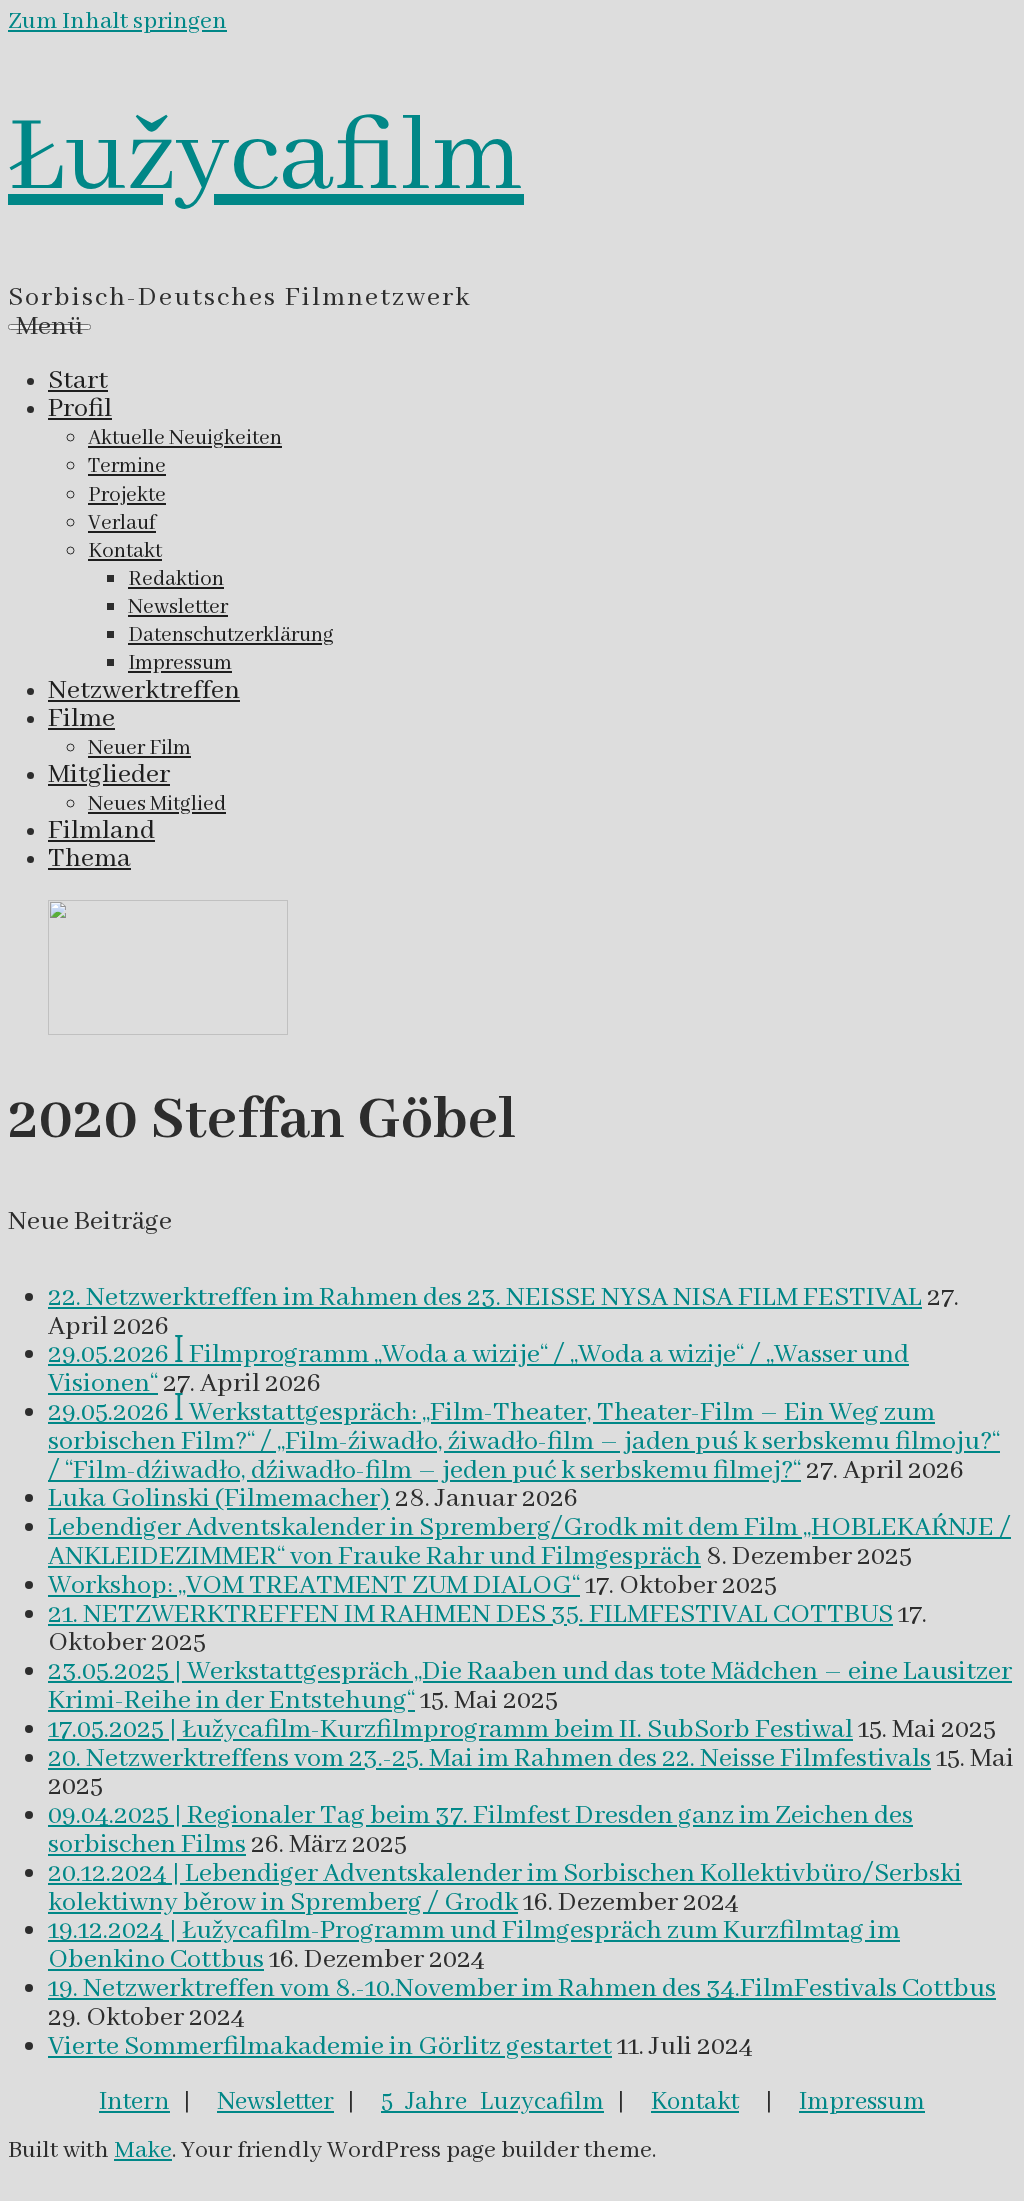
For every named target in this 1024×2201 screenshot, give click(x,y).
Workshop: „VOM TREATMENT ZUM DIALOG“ (314, 1586)
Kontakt (695, 2102)
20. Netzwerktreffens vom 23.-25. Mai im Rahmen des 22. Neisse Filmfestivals (489, 1759)
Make (143, 2150)
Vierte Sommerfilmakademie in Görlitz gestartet (330, 2047)
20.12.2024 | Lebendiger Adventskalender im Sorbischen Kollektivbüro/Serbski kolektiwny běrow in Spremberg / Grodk (505, 1888)
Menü (49, 327)
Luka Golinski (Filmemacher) (219, 1499)
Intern (134, 2102)
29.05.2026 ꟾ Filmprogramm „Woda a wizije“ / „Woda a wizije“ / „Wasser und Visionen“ (478, 1369)
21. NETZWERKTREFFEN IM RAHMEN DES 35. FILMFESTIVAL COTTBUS (470, 1615)
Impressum (862, 2102)
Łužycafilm (266, 159)
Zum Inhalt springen (117, 21)
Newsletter (275, 2102)
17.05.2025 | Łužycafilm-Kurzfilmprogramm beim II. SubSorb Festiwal (450, 1730)
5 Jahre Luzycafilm (492, 2102)
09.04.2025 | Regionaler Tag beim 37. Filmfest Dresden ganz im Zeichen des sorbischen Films (480, 1830)
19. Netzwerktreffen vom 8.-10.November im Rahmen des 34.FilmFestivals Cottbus (522, 1989)
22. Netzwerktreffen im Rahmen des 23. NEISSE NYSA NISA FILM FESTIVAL (485, 1298)
